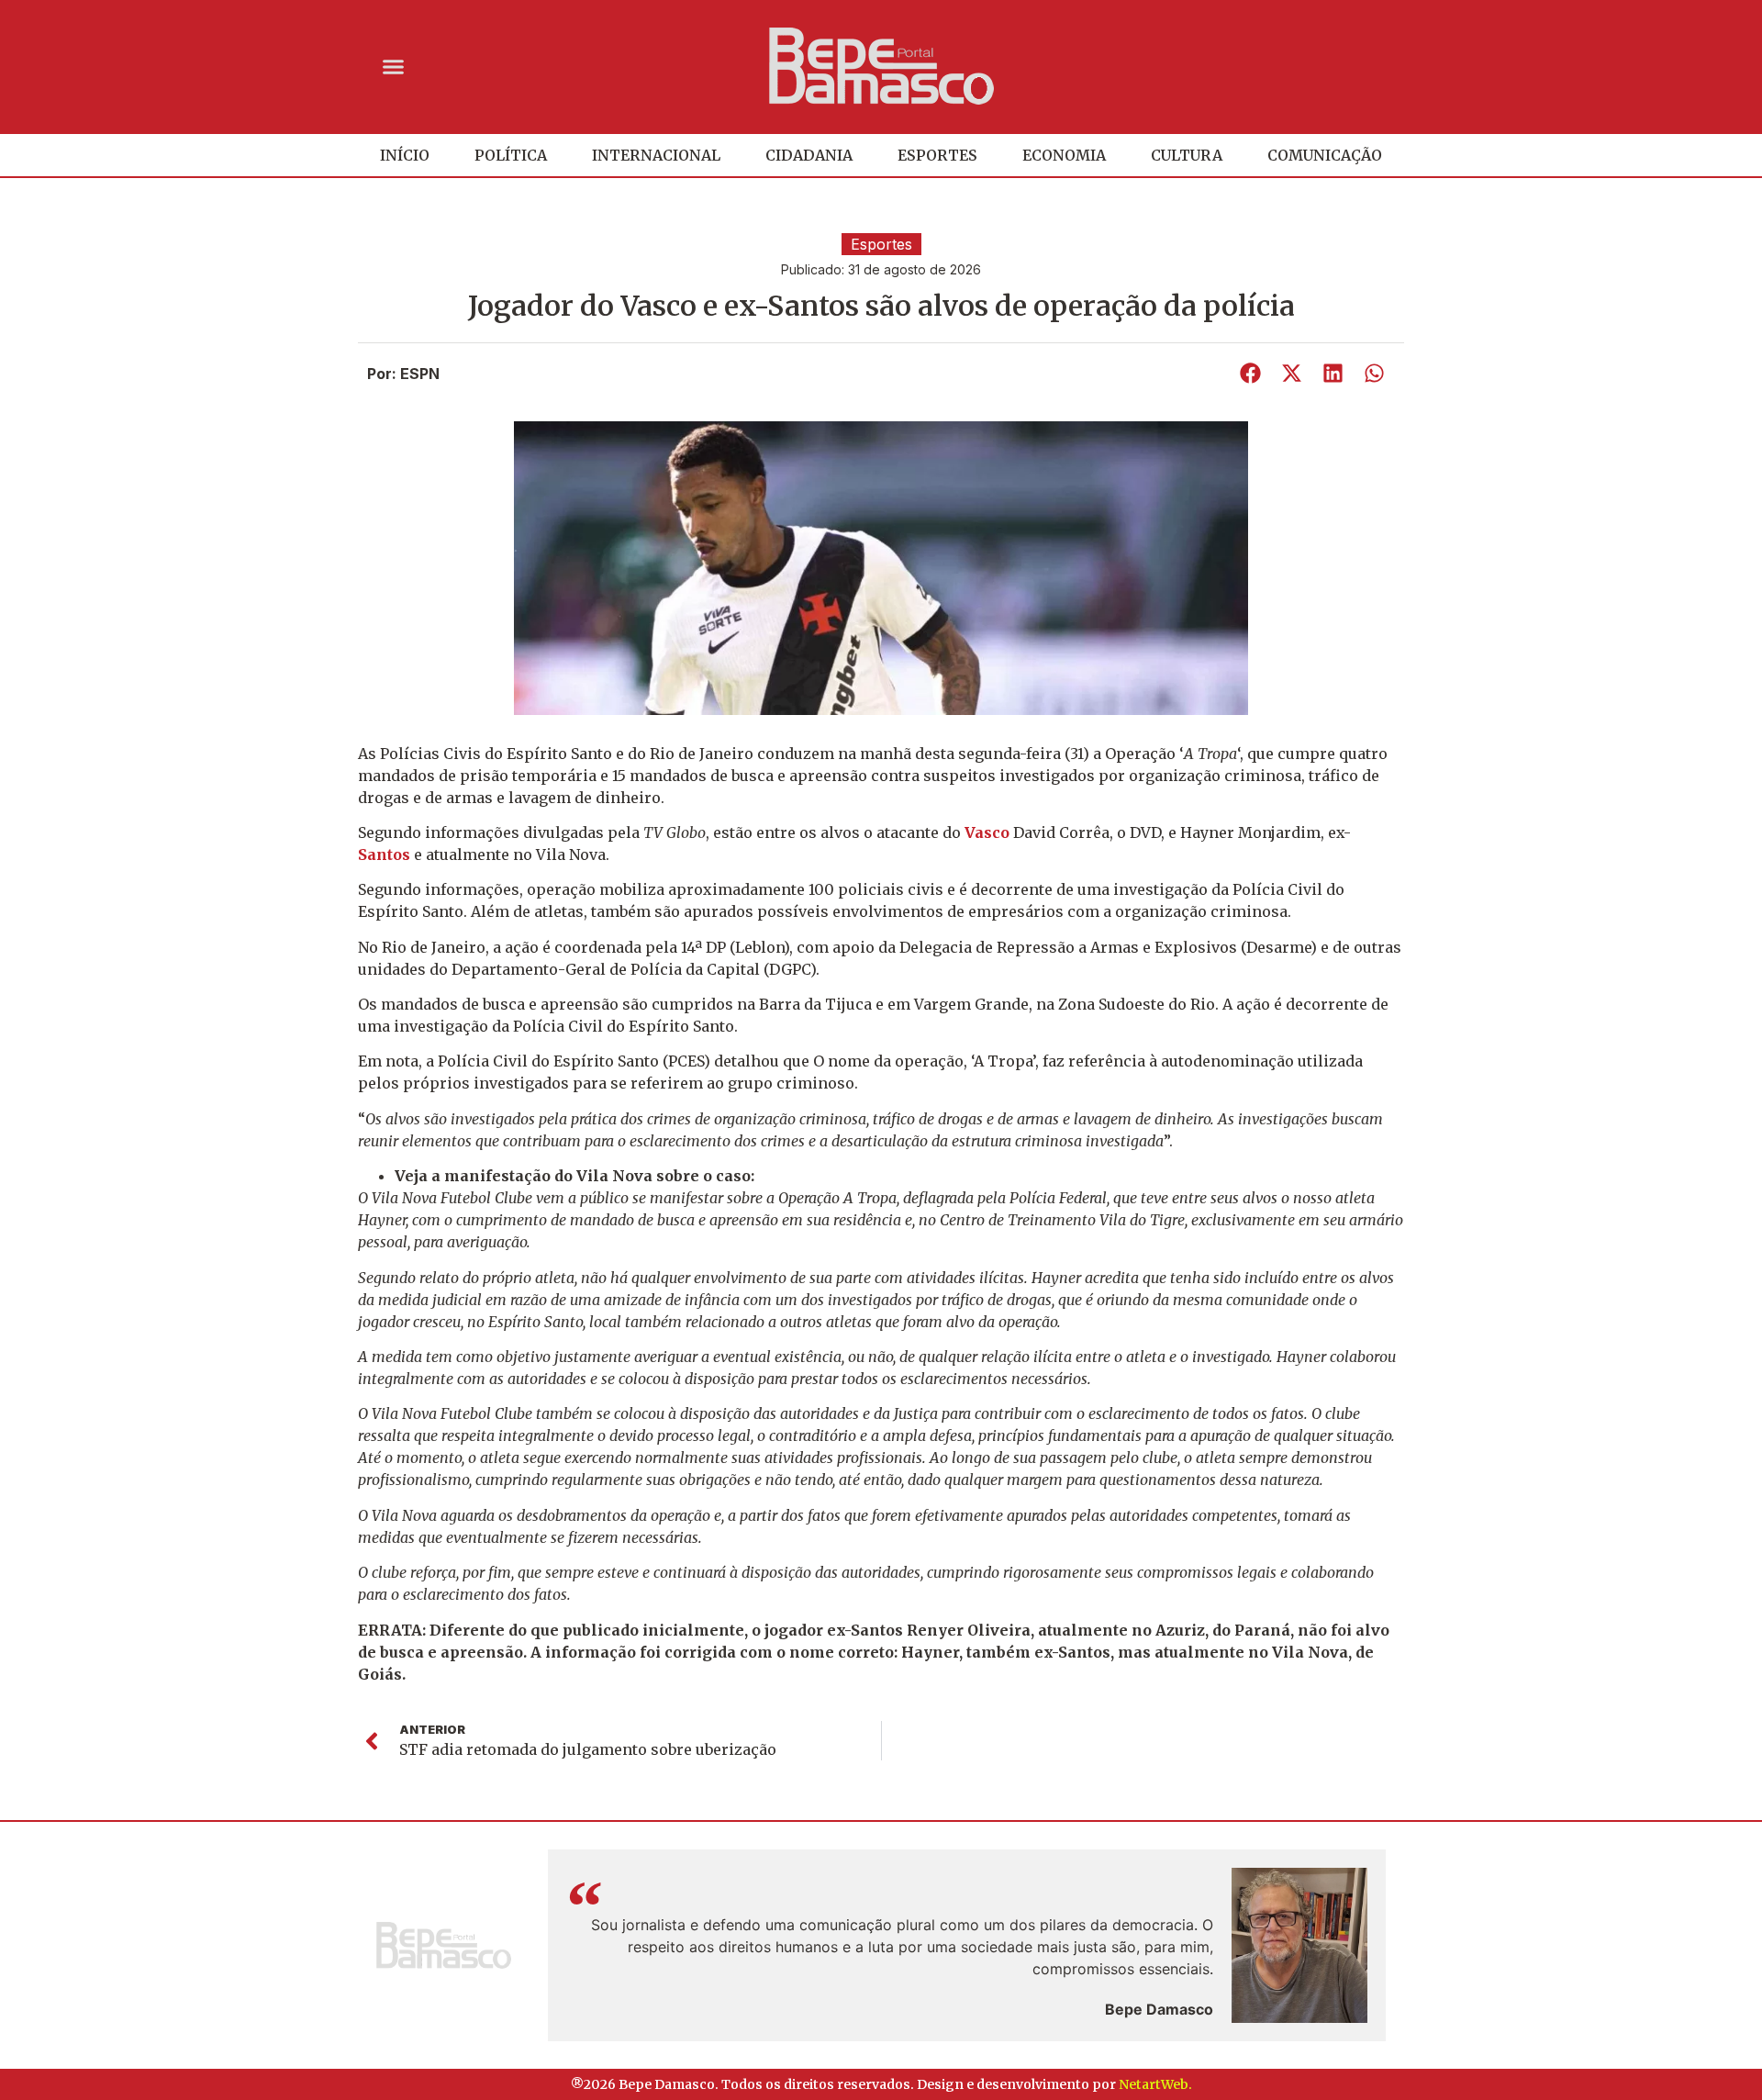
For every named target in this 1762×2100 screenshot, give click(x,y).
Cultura (1187, 155)
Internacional (656, 155)
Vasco (989, 832)
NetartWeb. (1155, 2084)
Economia (1064, 155)
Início (405, 155)
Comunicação (1325, 155)
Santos (386, 855)
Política (511, 155)
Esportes (937, 155)
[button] (394, 66)
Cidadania (809, 155)
